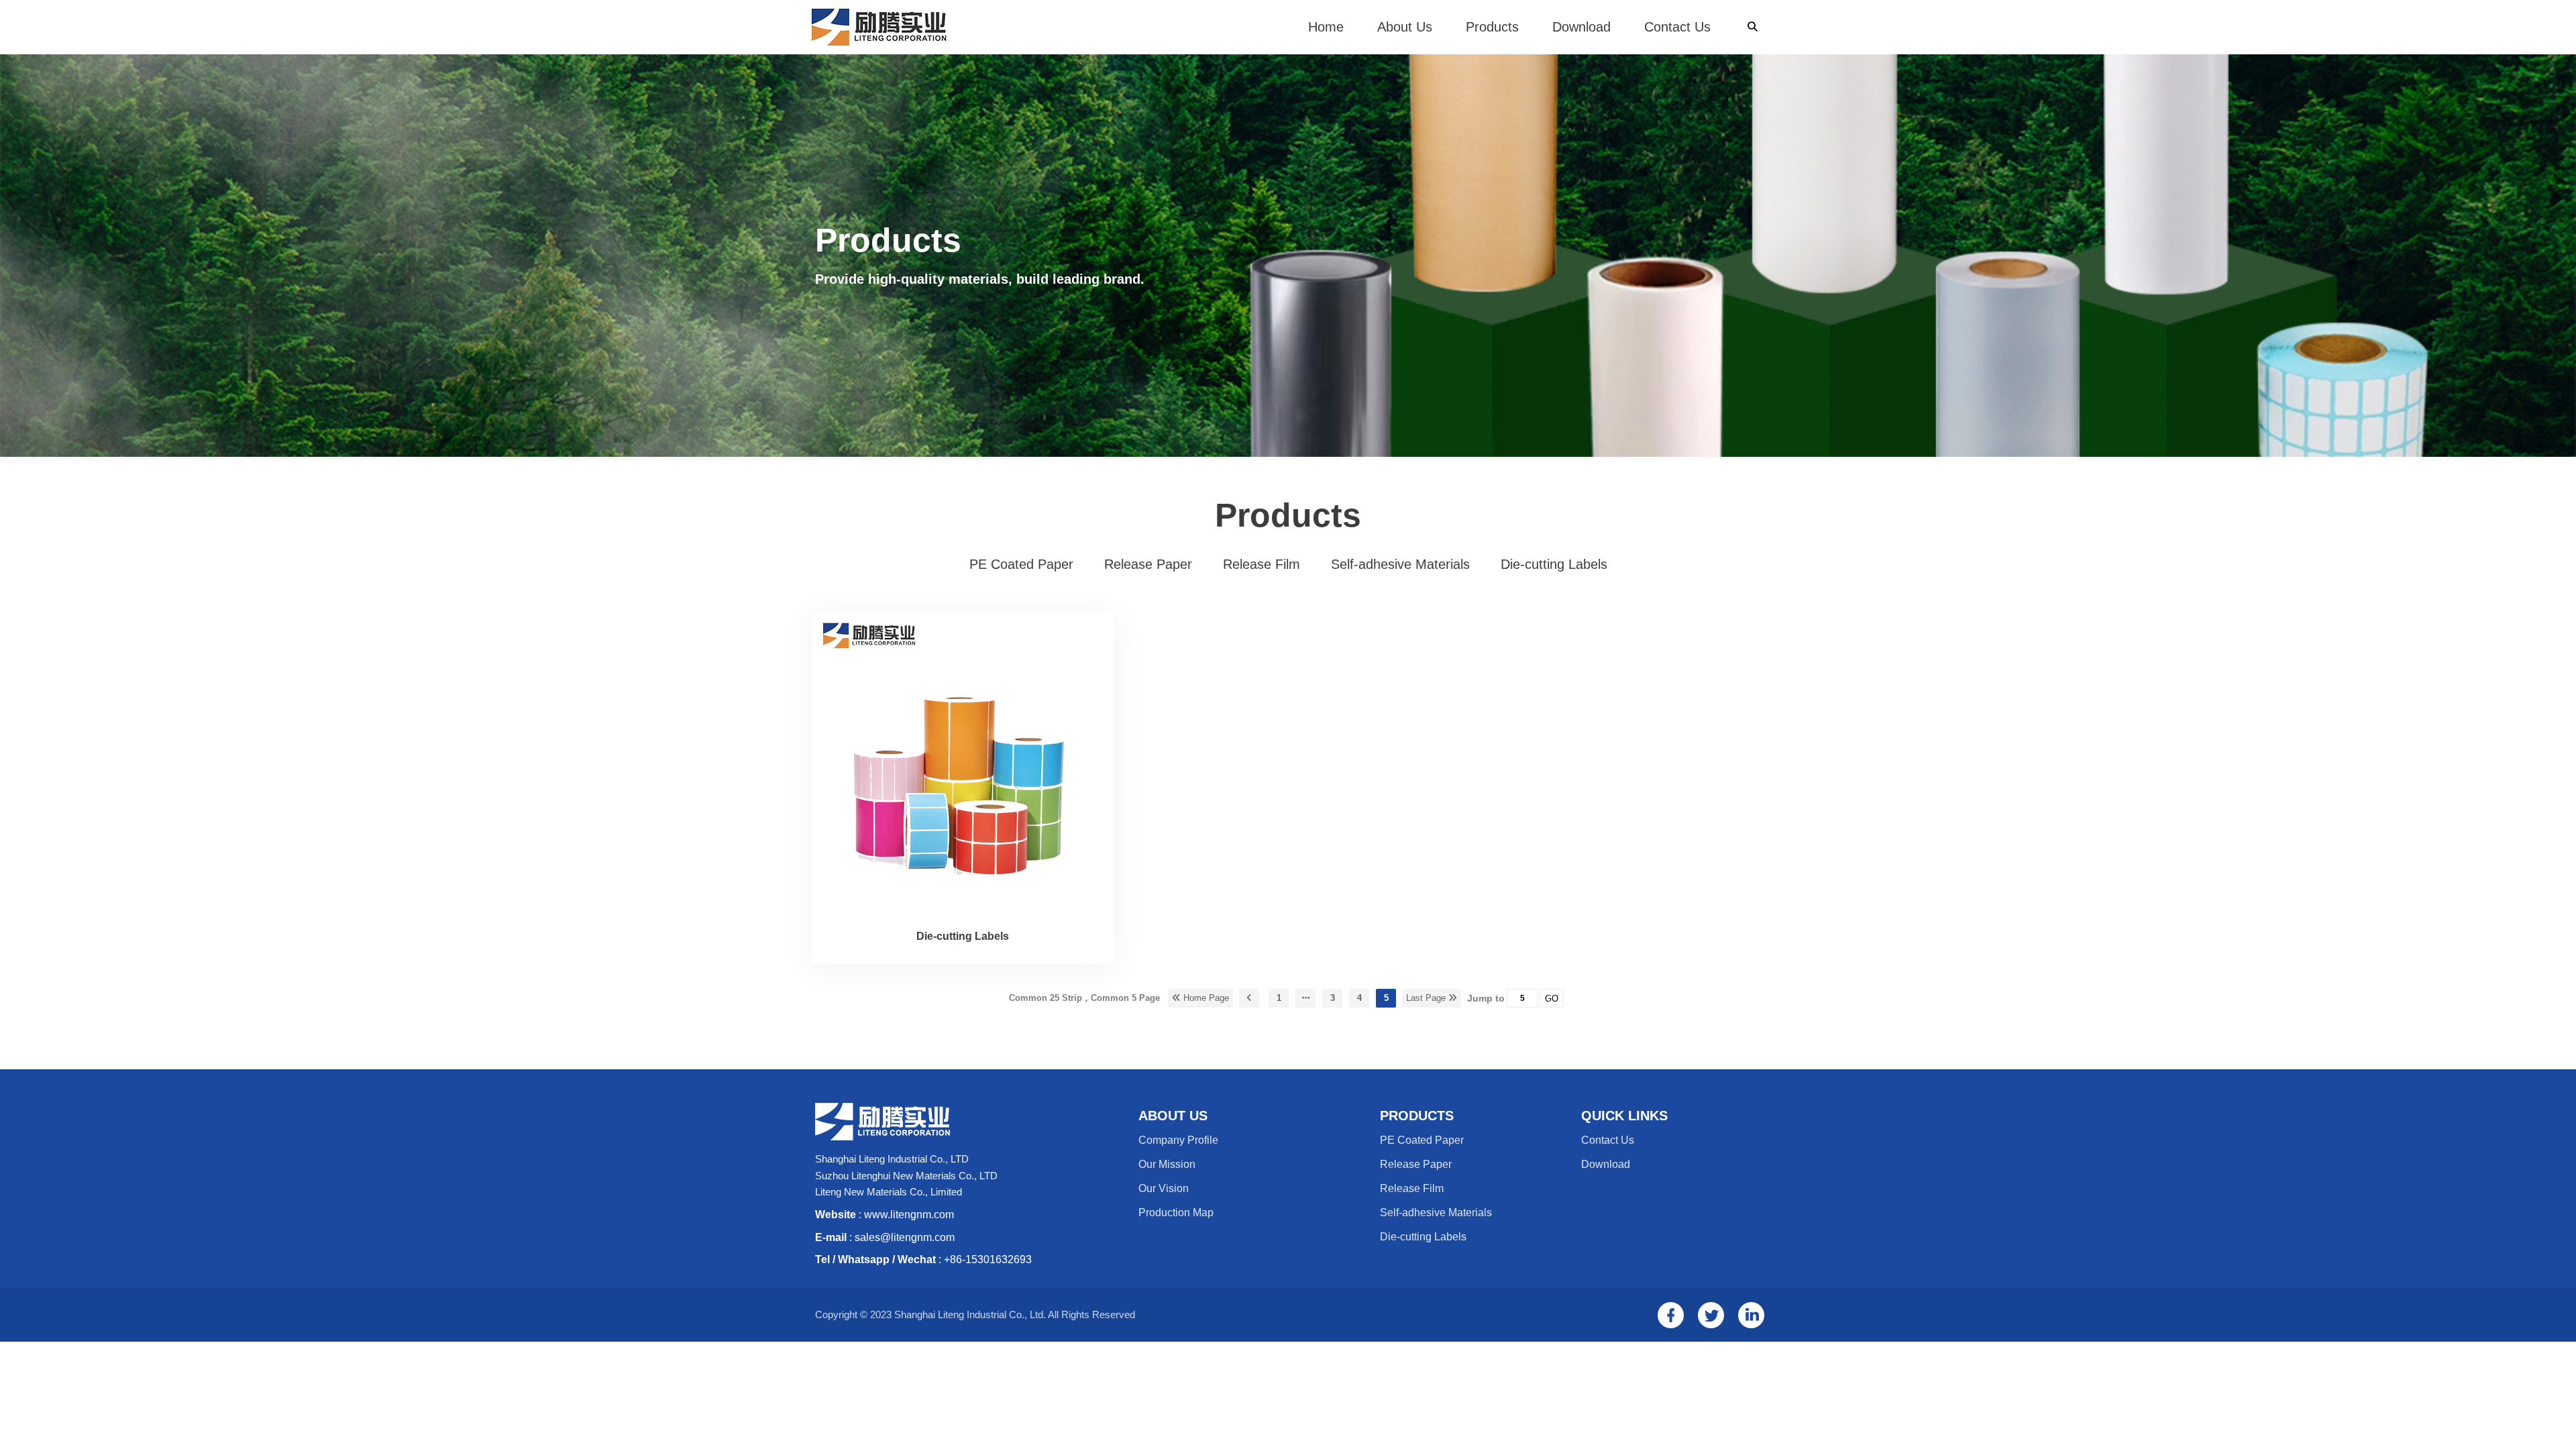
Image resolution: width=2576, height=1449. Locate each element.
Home (1326, 27)
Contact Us (1677, 27)
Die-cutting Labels (963, 936)
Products (1492, 27)
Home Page (1205, 998)
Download (1581, 27)
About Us (1405, 27)
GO (1552, 999)
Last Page (1427, 998)
